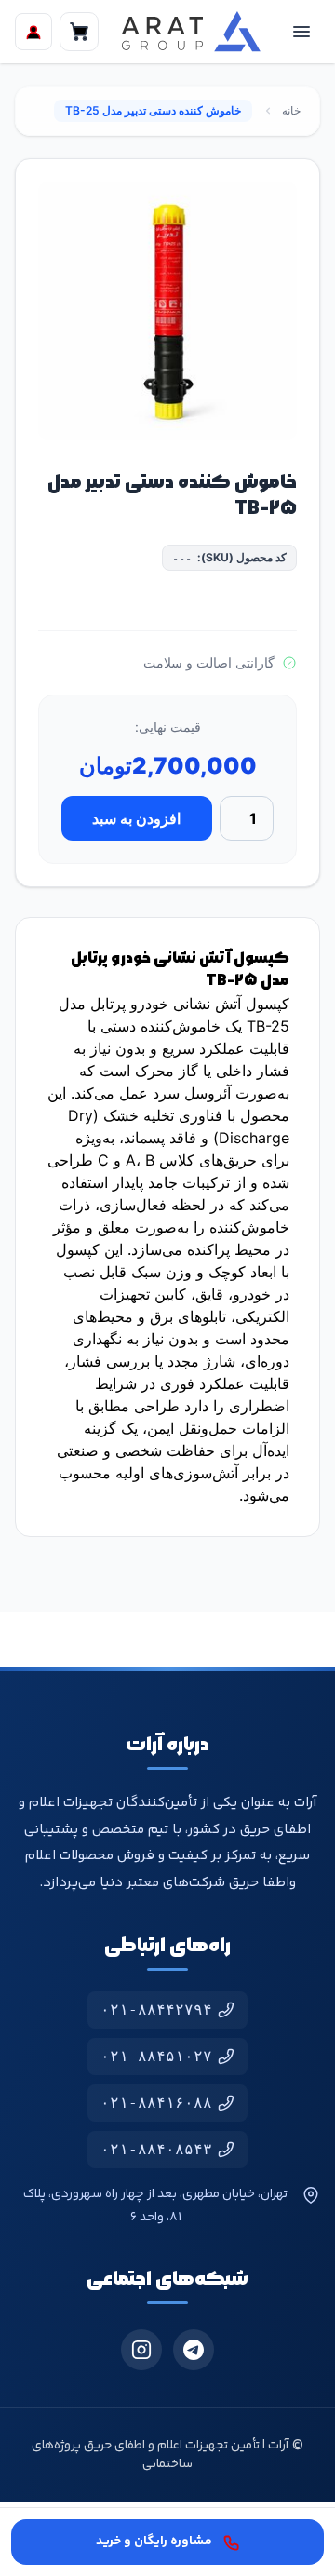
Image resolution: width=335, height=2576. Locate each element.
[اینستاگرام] (141, 2350)
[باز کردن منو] (301, 32)
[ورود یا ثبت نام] (33, 32)
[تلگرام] (194, 2350)
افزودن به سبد (136, 818)
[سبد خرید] (79, 32)
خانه (291, 110)
